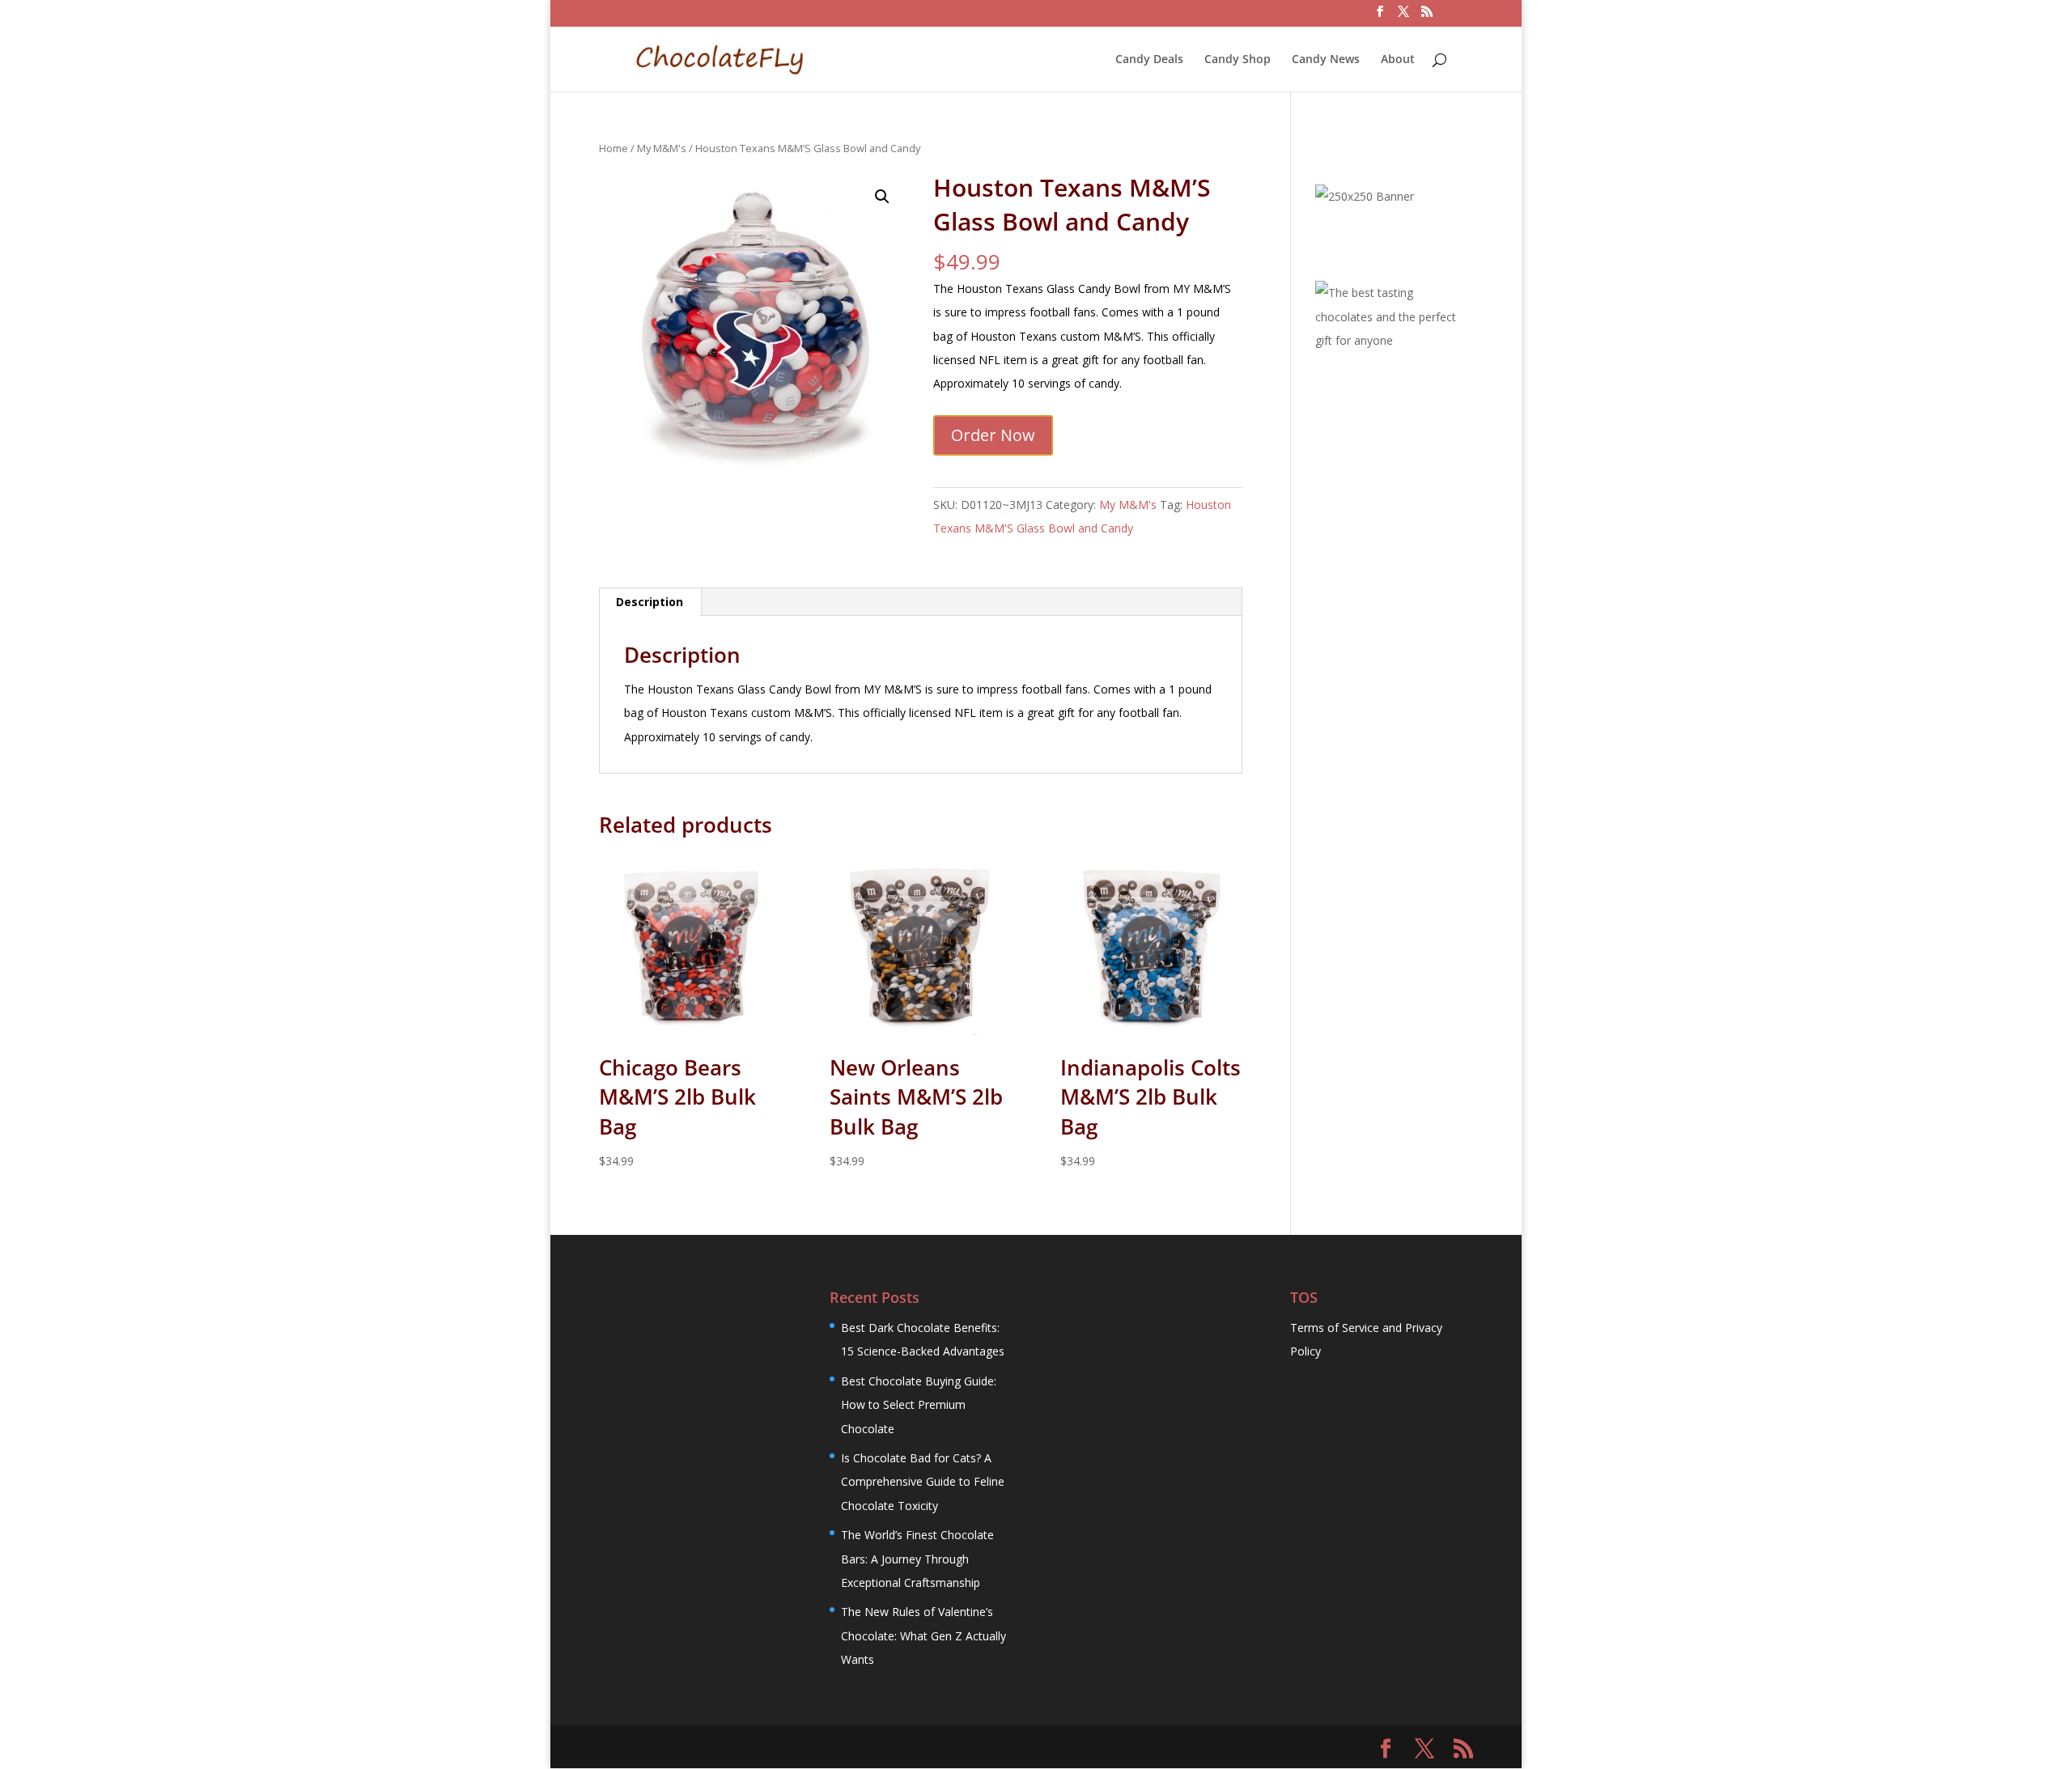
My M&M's (662, 148)
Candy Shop (1238, 60)
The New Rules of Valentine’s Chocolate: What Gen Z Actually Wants (923, 1635)
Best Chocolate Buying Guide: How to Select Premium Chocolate (919, 1405)
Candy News (1326, 60)
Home (614, 148)
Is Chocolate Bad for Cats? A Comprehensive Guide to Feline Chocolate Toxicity (923, 1482)
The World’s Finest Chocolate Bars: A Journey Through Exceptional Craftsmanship (917, 1559)
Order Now (993, 435)
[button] (882, 197)
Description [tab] (650, 602)
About (1398, 60)
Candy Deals (1149, 60)
